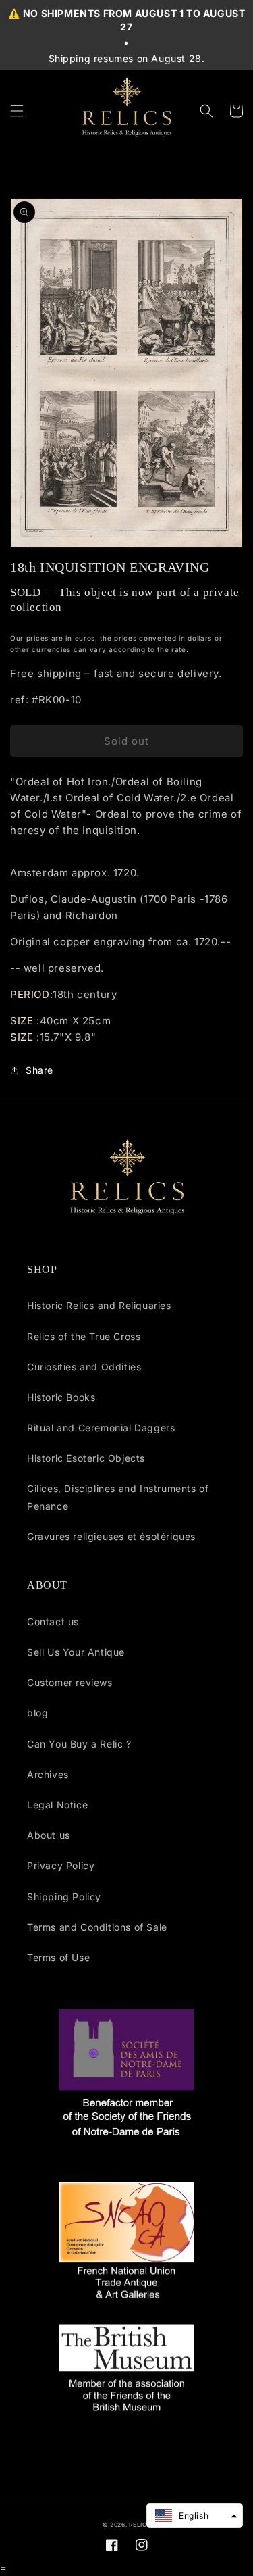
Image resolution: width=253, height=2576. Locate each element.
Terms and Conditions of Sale (97, 1927)
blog (37, 1713)
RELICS (140, 2525)
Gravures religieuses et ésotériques (111, 1536)
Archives (48, 1774)
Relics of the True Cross (84, 1336)
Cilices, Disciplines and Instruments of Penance (118, 1497)
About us (49, 1835)
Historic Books (61, 1397)
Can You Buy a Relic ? (79, 1744)
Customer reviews (70, 1682)
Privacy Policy (61, 1865)
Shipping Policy (64, 1897)
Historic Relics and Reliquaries (99, 1305)
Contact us (53, 1621)
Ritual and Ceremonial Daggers (101, 1428)
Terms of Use (58, 1957)
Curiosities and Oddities (84, 1367)
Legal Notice (57, 1805)
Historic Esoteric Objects (86, 1458)
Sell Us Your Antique (76, 1652)
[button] (17, 111)
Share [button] (39, 1070)
